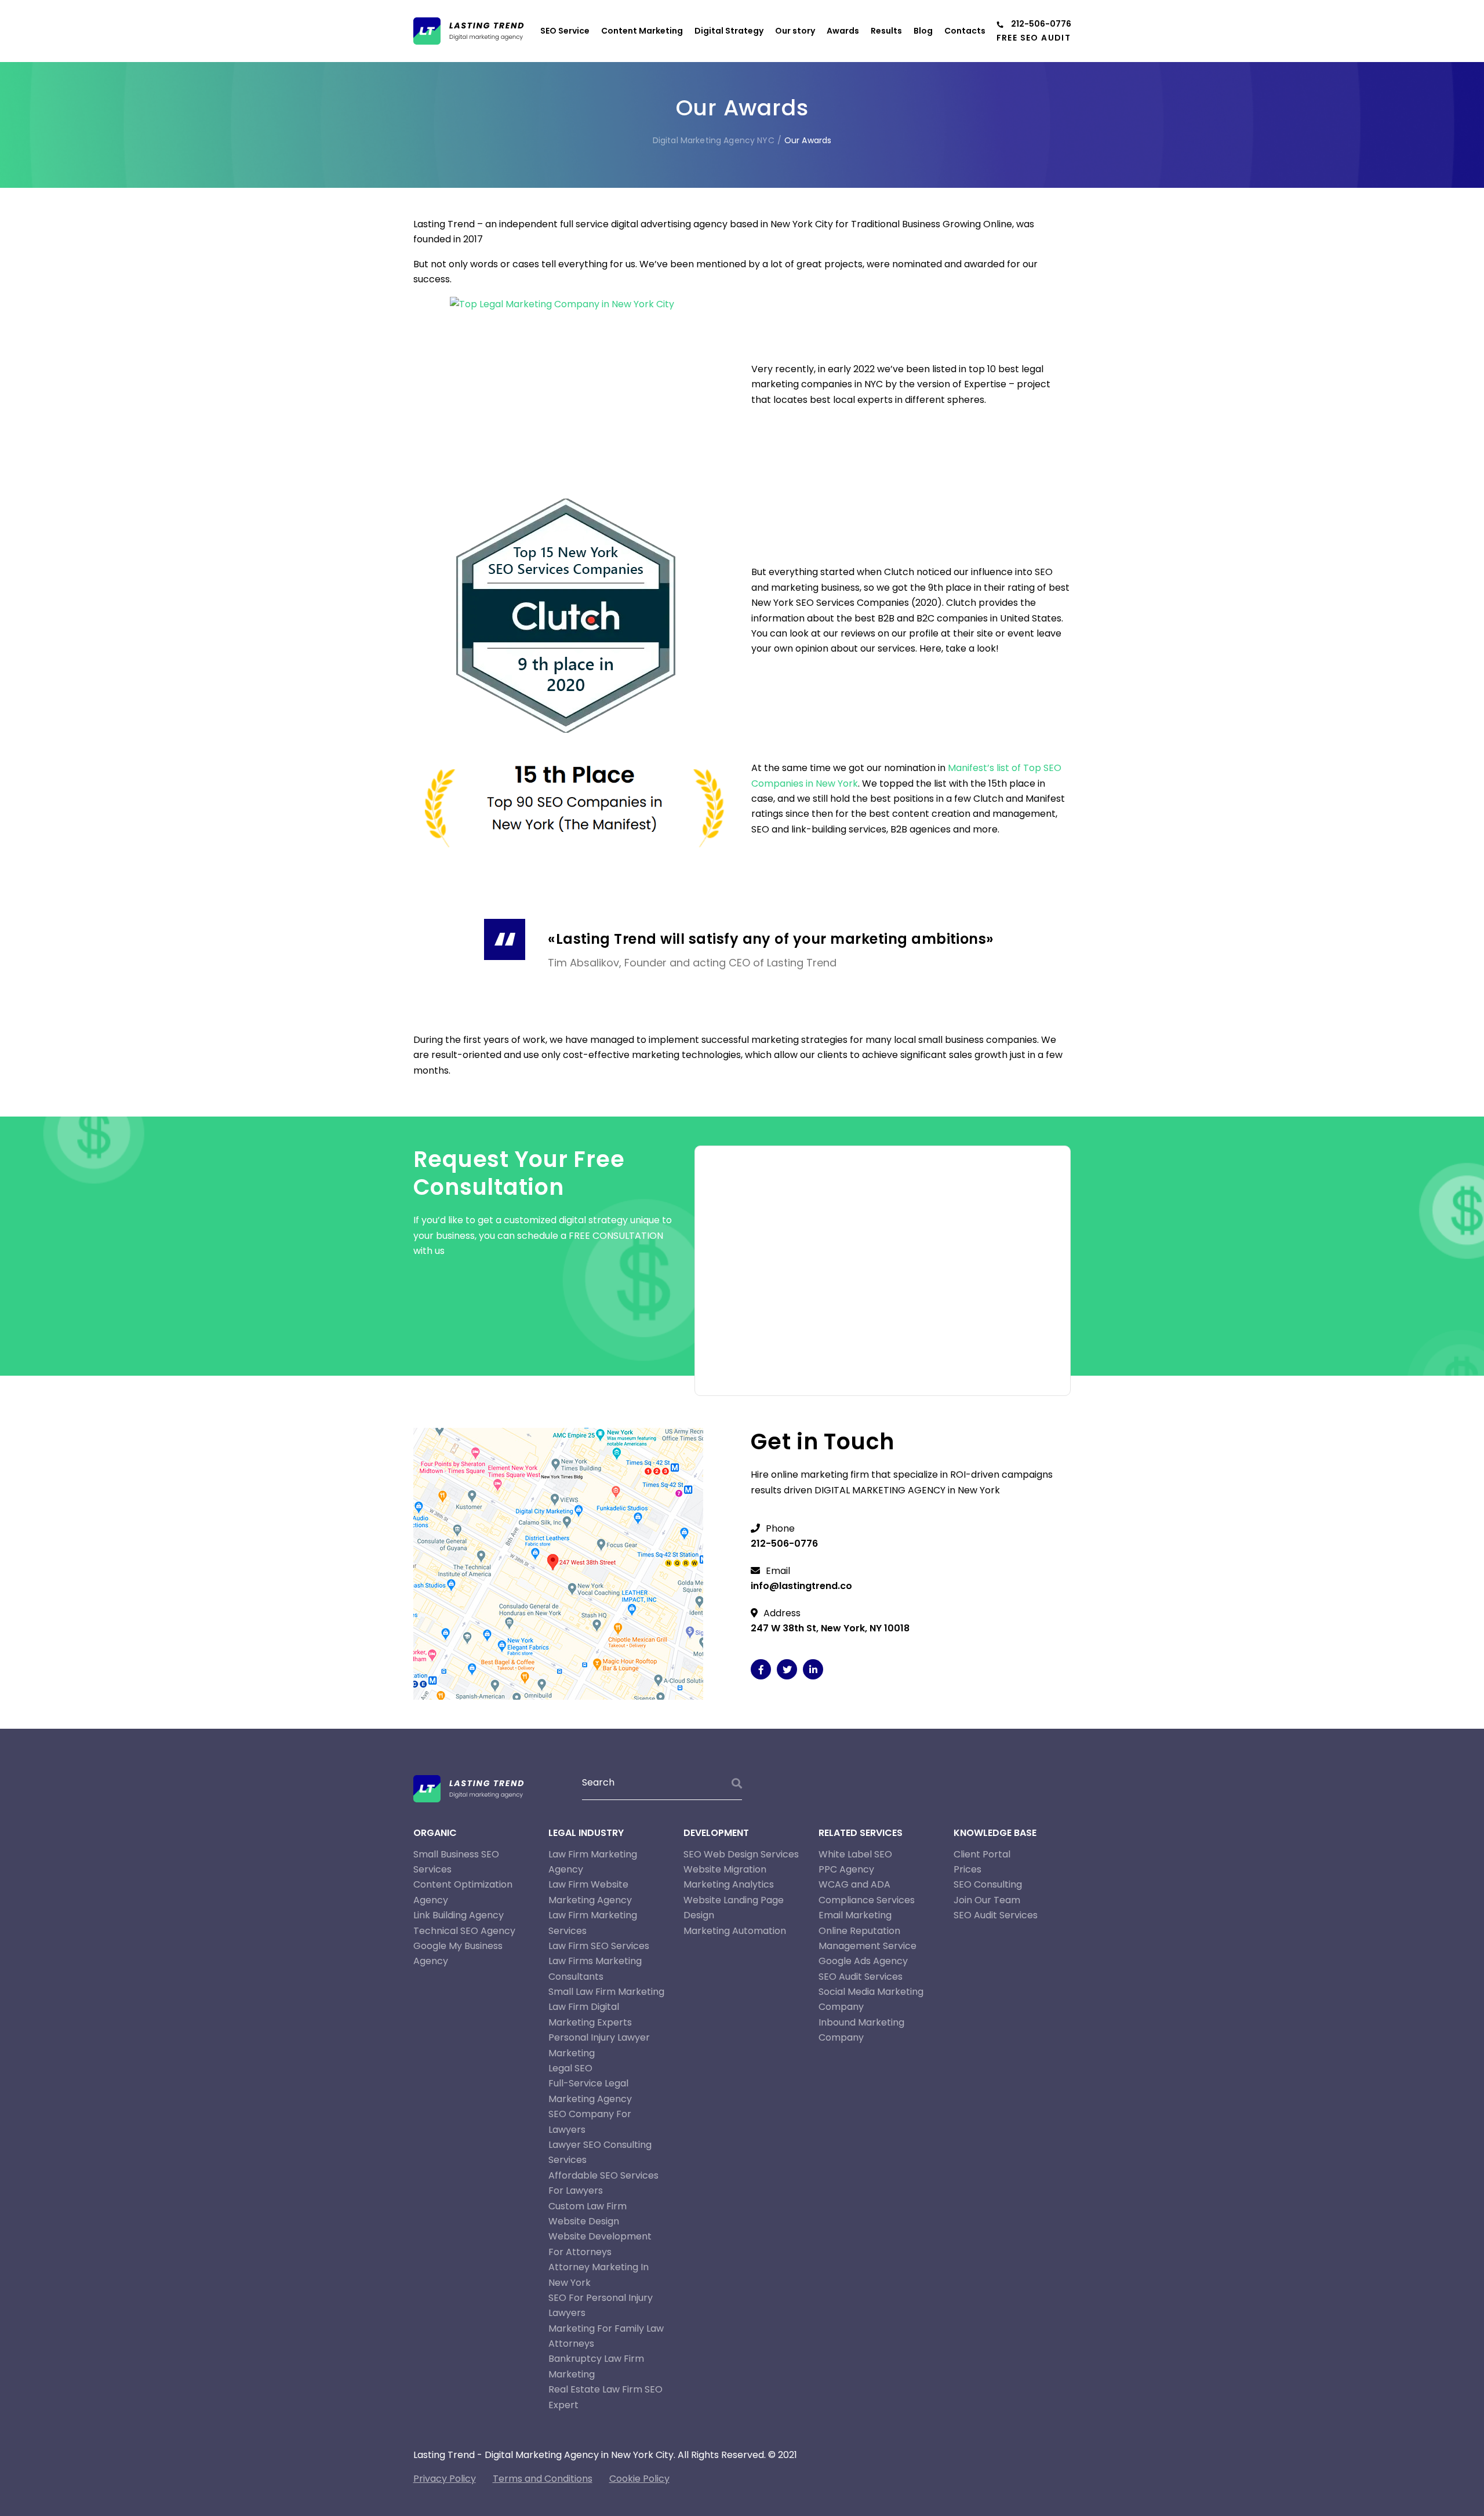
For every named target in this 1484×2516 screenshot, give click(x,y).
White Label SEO (855, 1854)
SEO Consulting (988, 1884)
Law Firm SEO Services (599, 1946)
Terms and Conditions (543, 2479)
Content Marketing (642, 31)
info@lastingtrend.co (801, 1586)
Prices (967, 1869)
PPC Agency (846, 1869)
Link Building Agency (459, 1915)
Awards (843, 31)
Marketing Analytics (729, 1884)
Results (886, 31)
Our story (795, 31)
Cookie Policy (639, 2479)
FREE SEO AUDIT (1034, 38)
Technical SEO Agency (464, 1931)
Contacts (965, 31)
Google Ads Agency (863, 1961)
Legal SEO (570, 2068)
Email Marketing (855, 1915)
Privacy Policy (445, 2479)
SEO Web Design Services (741, 1854)
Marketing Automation (735, 1931)
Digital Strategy (729, 31)
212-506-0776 (1041, 24)
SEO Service (565, 31)
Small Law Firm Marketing (606, 1992)
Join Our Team (987, 1900)
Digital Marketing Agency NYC (714, 140)
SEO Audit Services (861, 1977)
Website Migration (725, 1869)
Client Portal (982, 1854)
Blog (923, 31)
